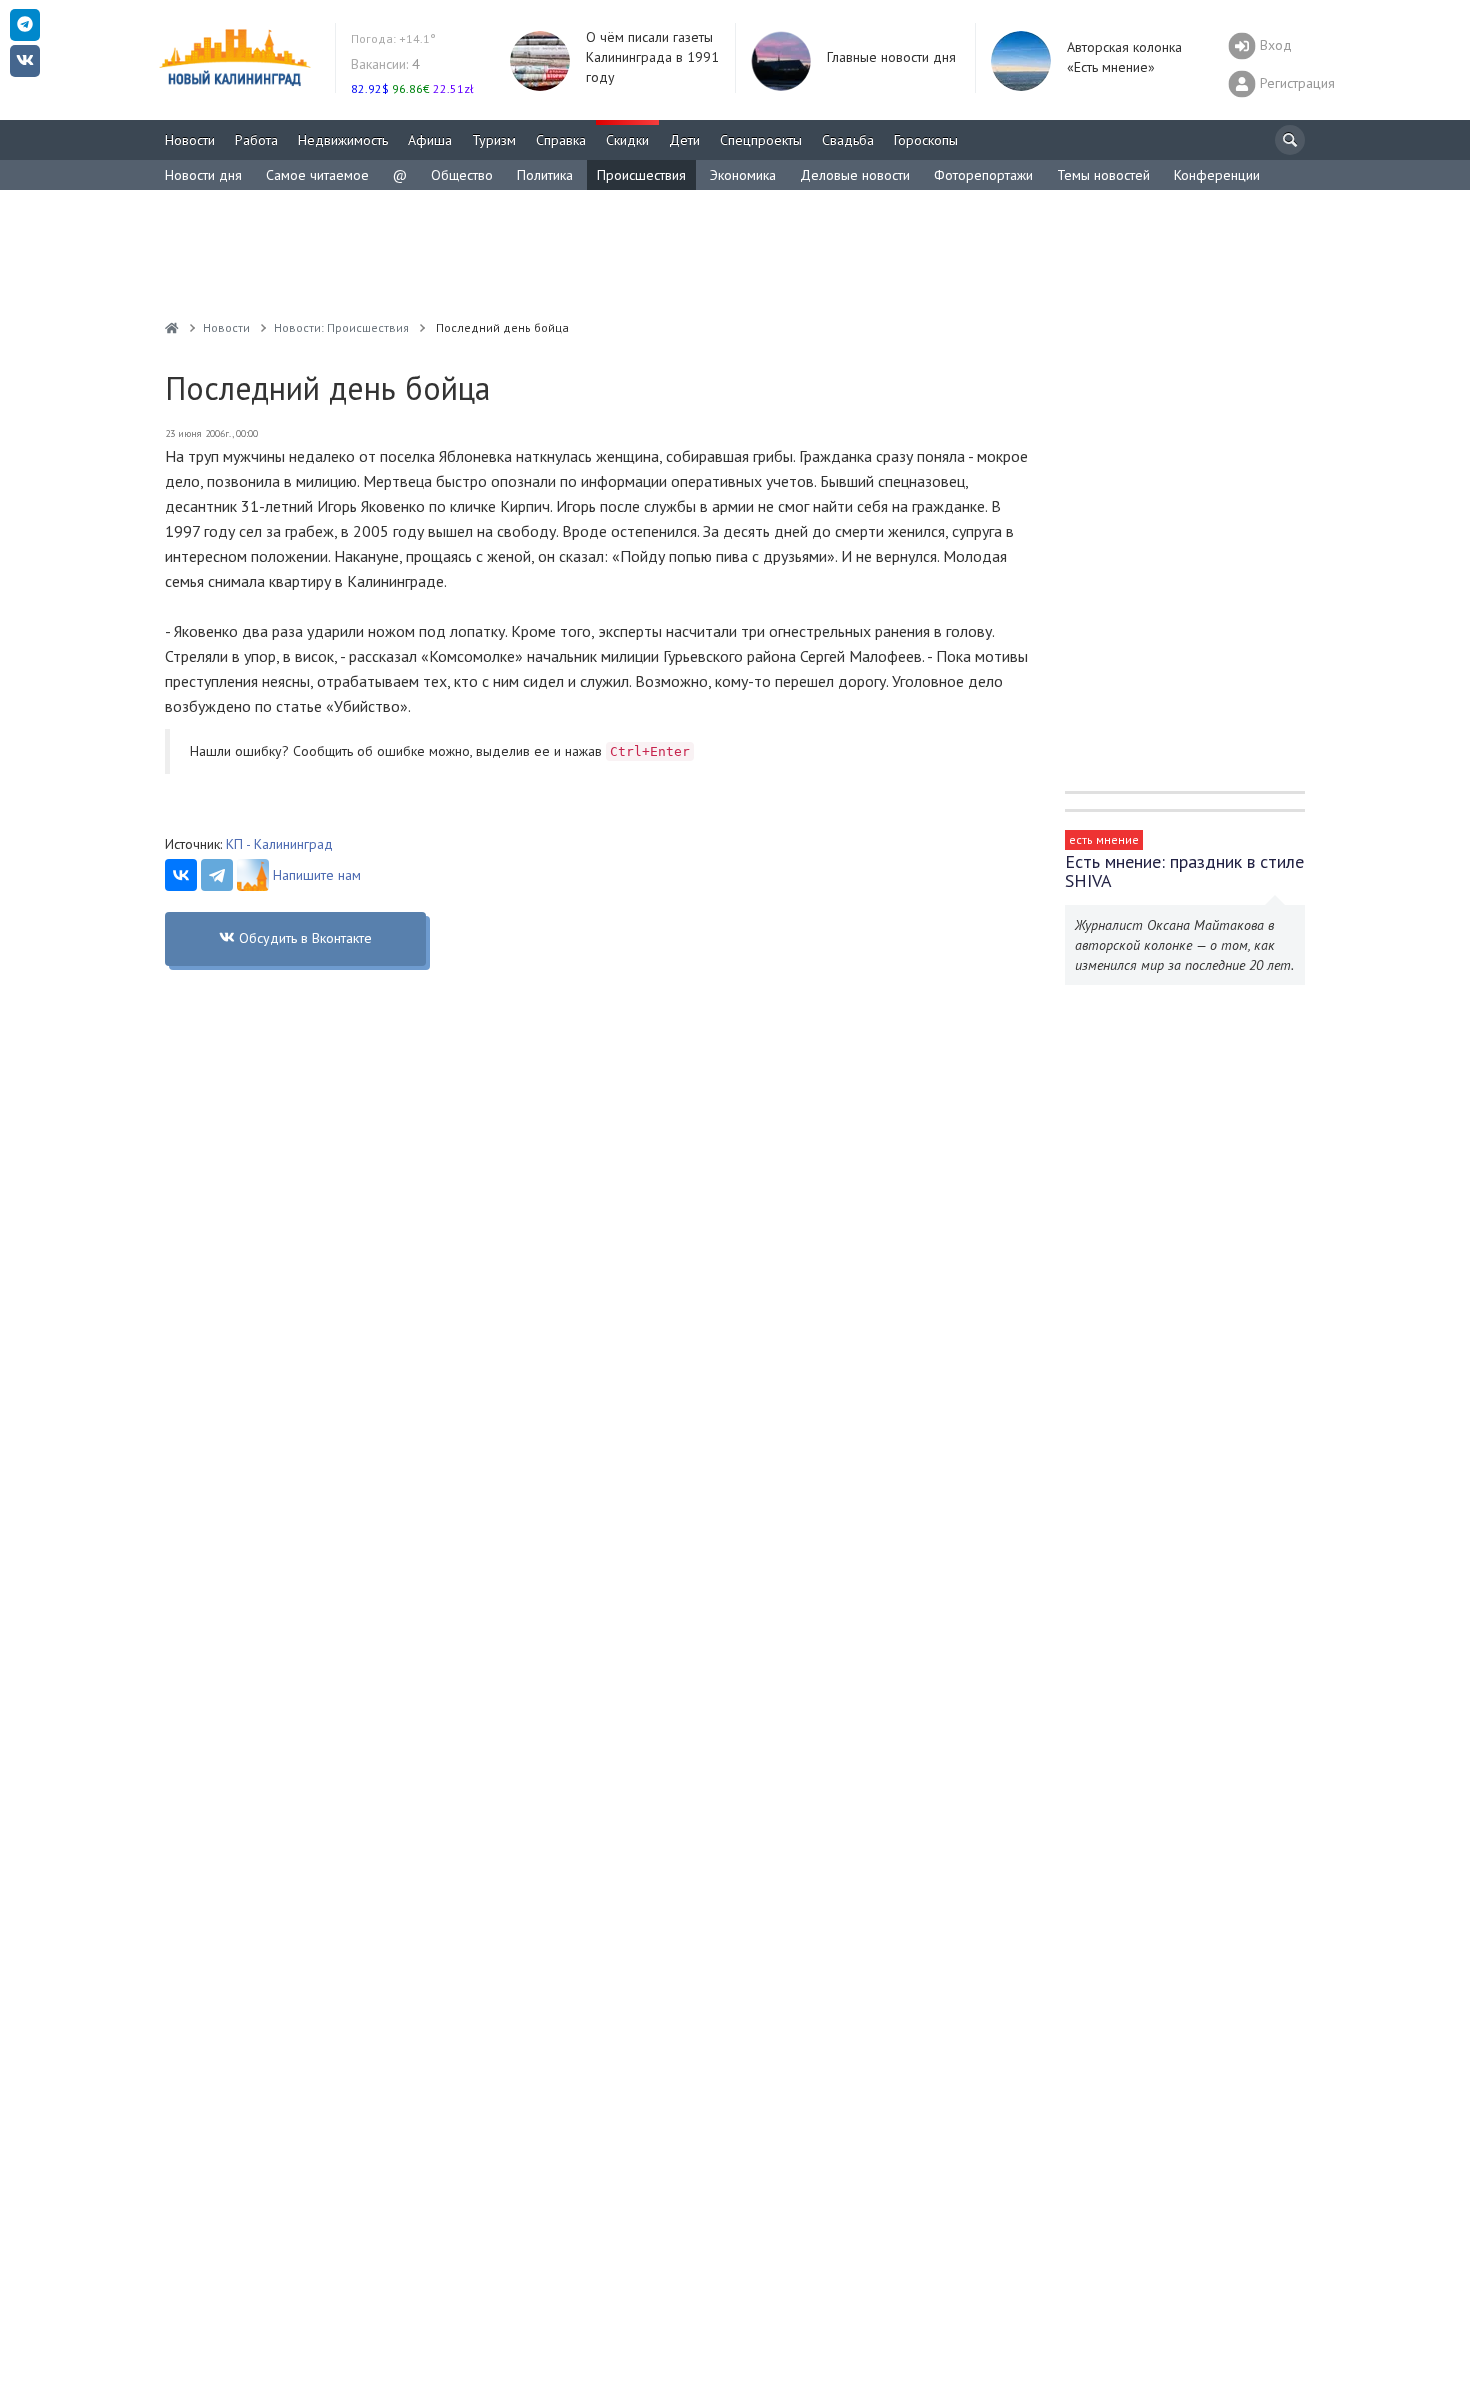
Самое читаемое (317, 175)
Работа (256, 140)
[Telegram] (217, 875)
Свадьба (848, 140)
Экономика (743, 175)
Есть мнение (1104, 839)
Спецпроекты (761, 140)
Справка (561, 140)
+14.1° (393, 38)
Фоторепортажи (983, 175)
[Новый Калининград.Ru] (172, 327)
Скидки (627, 140)
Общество (462, 175)
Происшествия (641, 175)
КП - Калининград (279, 844)
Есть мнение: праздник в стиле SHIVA (1184, 871)
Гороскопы (926, 140)
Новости (190, 140)
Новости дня (203, 175)
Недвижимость (343, 140)
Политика (545, 175)
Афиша (430, 140)
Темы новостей (1103, 175)
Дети (684, 140)
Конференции (1217, 175)
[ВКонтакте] (181, 875)
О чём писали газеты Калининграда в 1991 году (652, 57)
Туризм (494, 140)
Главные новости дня (891, 57)
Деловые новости (855, 175)
